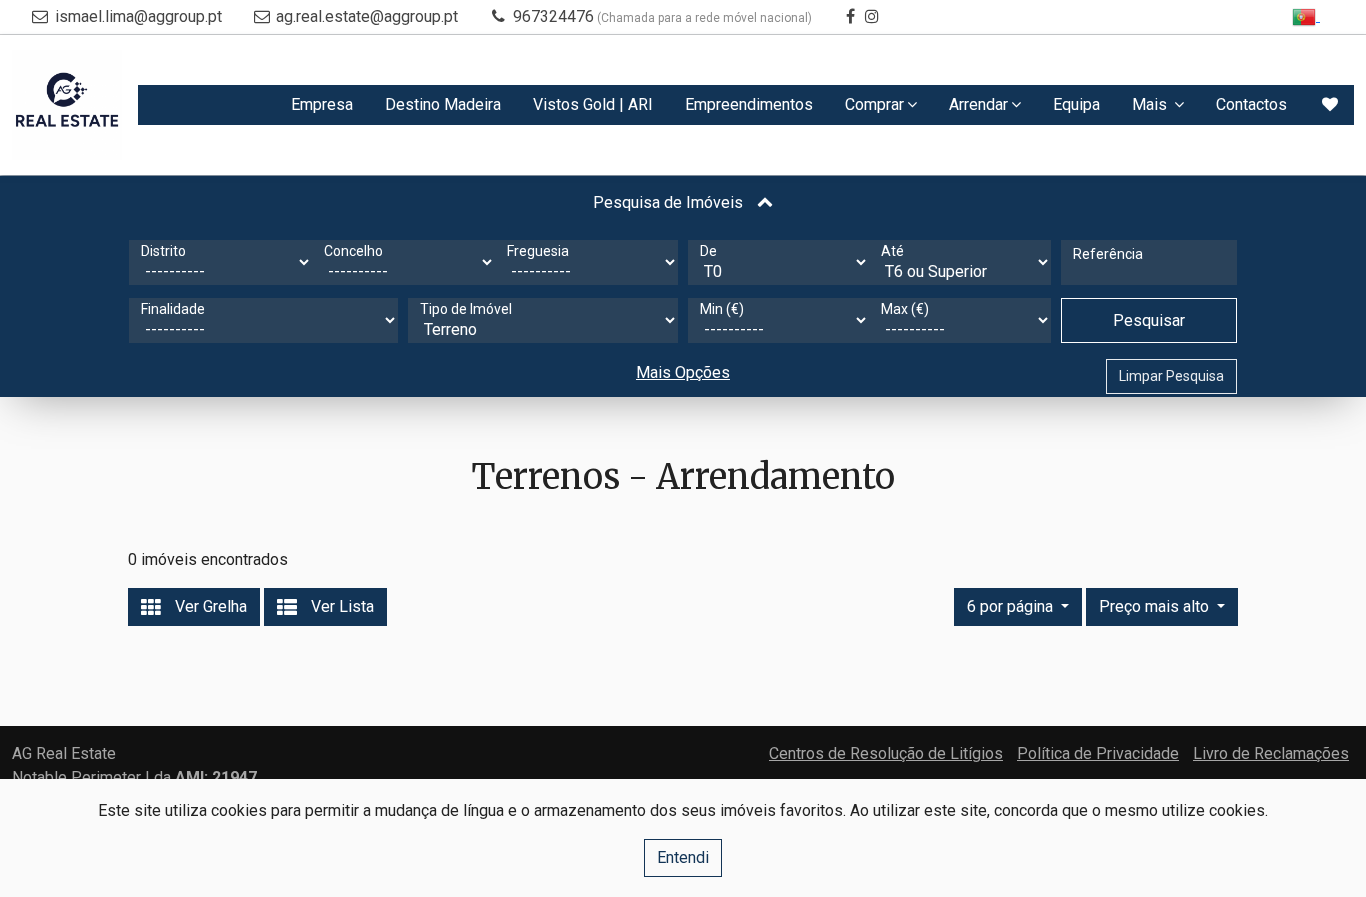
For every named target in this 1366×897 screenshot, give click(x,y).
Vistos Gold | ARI (593, 104)
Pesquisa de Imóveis (670, 202)
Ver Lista (340, 606)
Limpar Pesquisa (1171, 376)
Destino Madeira (443, 104)
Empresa (322, 104)
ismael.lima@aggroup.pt (138, 16)
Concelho (353, 251)
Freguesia (538, 251)
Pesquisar (1149, 320)
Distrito (163, 251)
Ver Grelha (209, 606)
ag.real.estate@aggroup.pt (367, 16)
